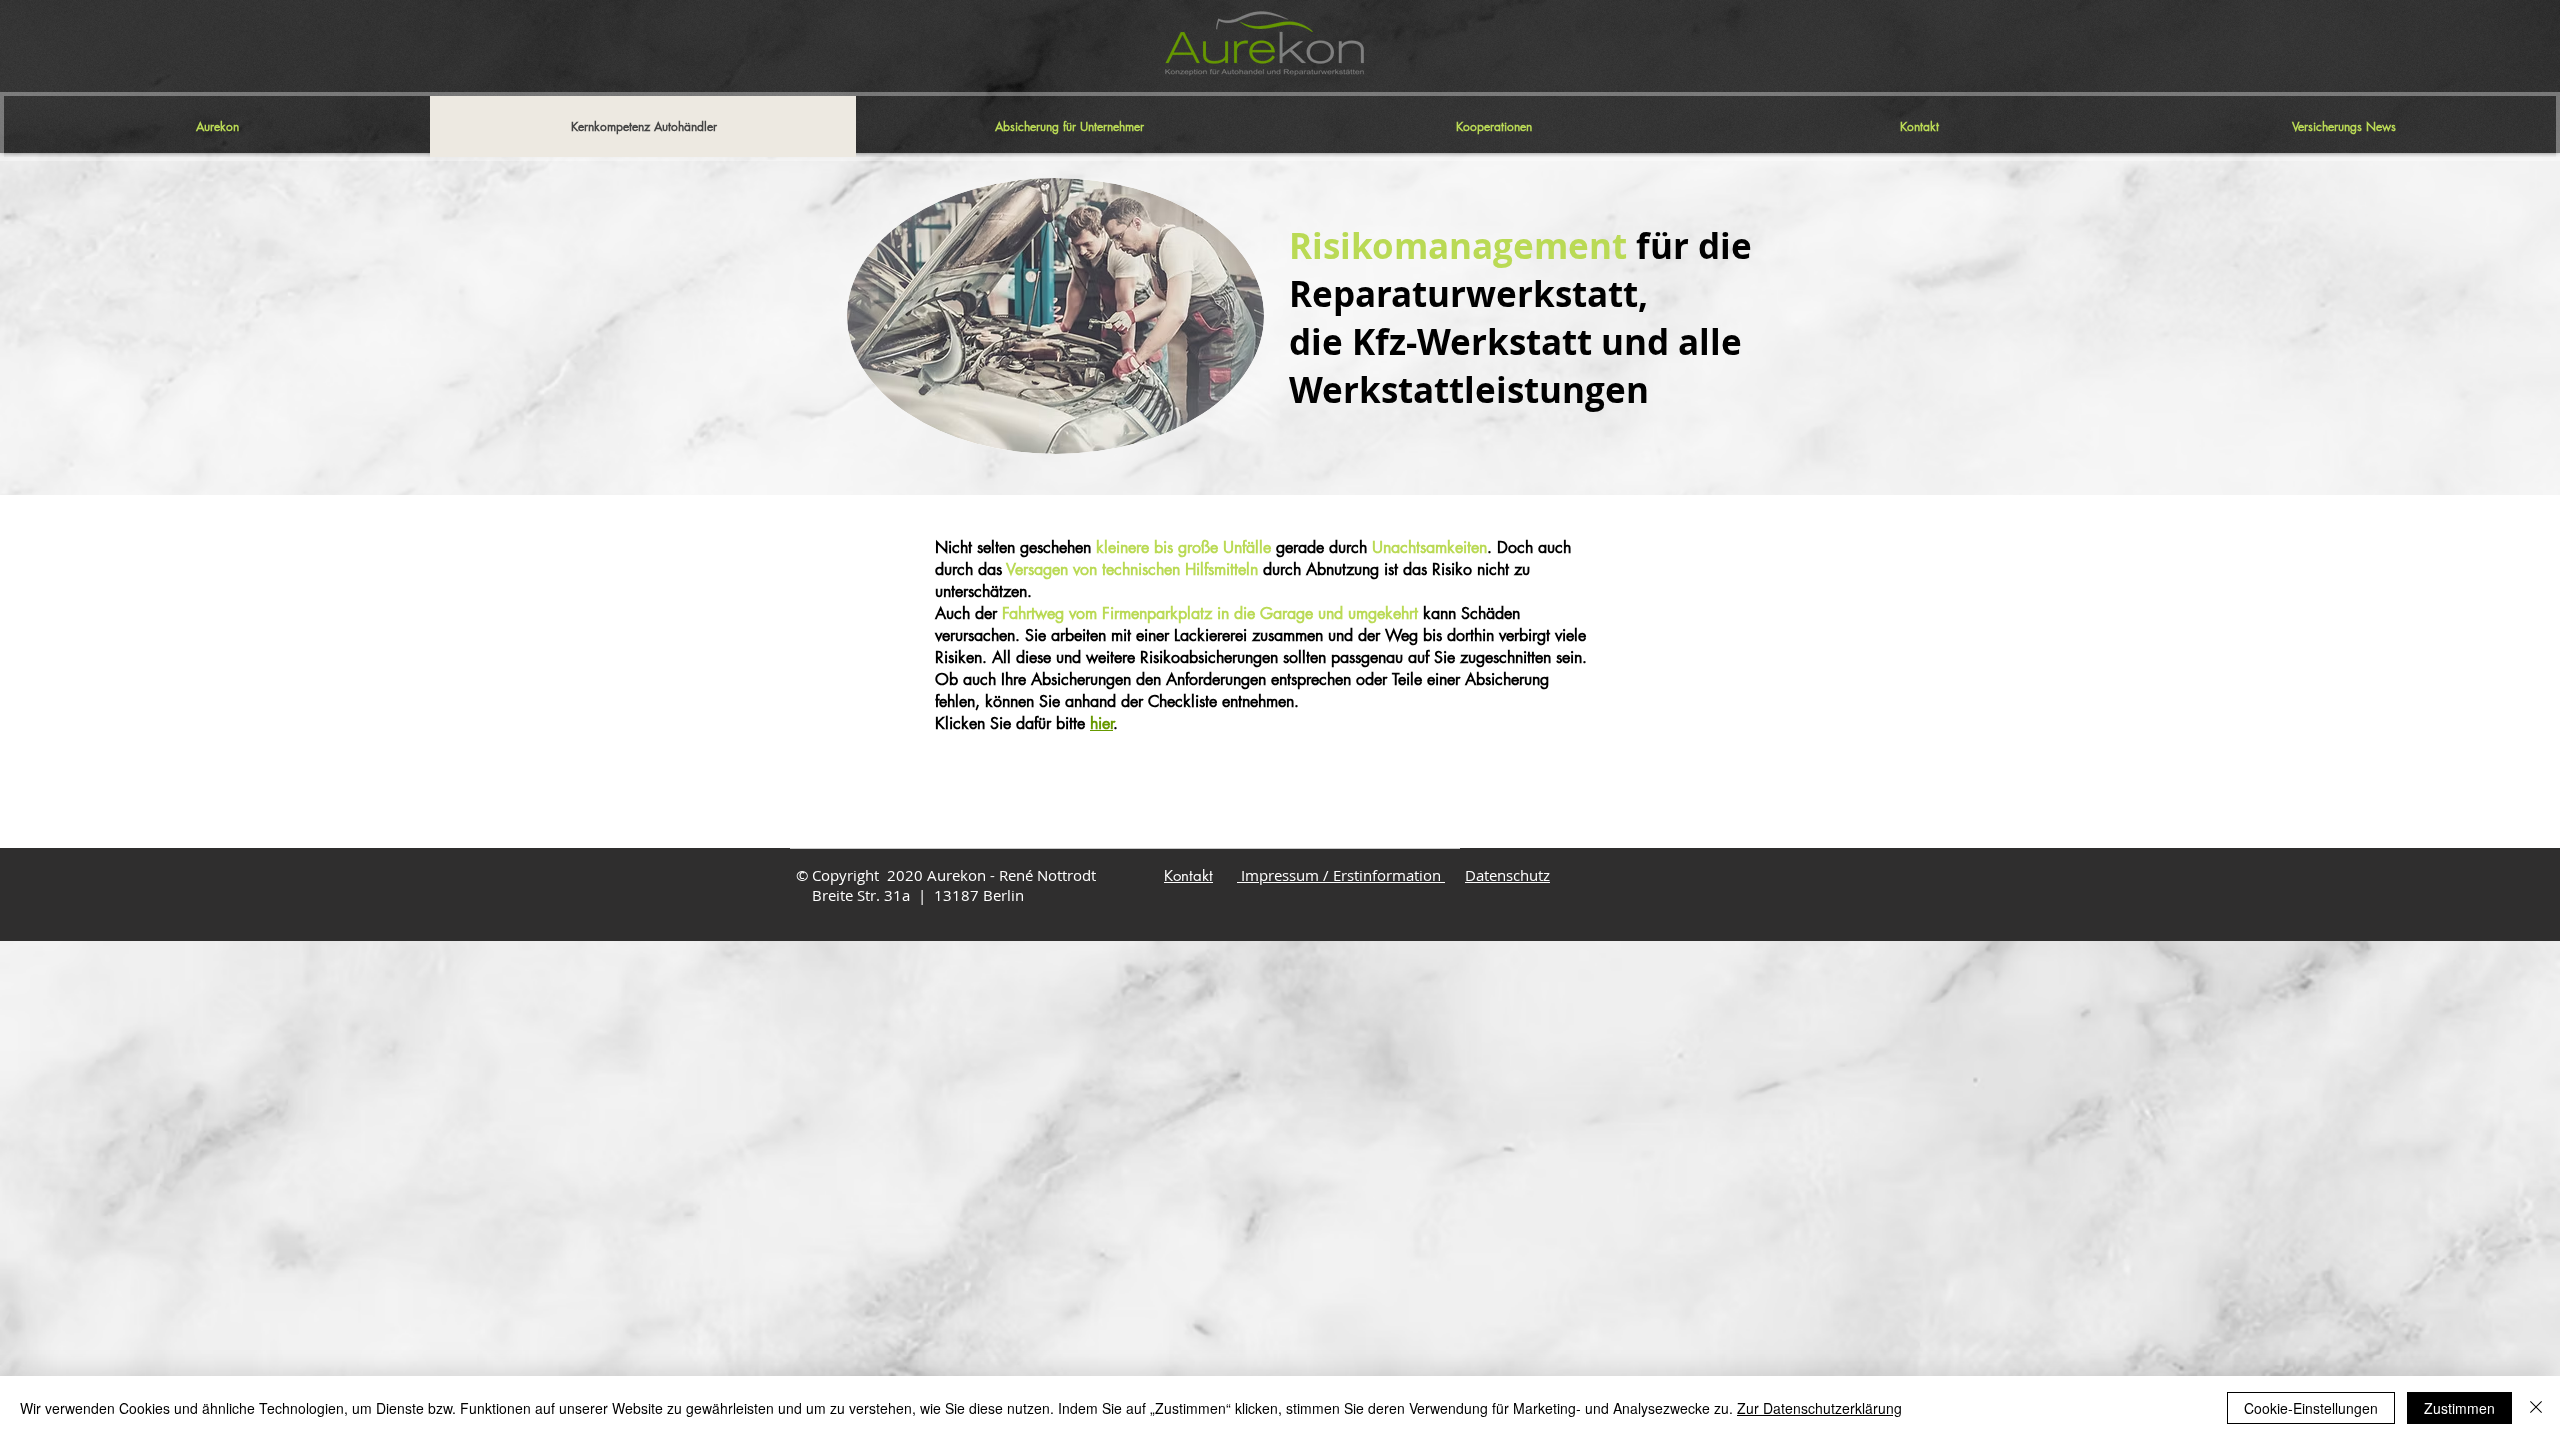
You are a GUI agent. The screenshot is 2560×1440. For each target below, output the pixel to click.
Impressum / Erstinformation (1341, 875)
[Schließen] (2536, 1408)
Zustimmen (2459, 1408)
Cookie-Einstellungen (2311, 1408)
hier (1101, 723)
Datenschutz (1507, 875)
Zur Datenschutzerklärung (1819, 1408)
